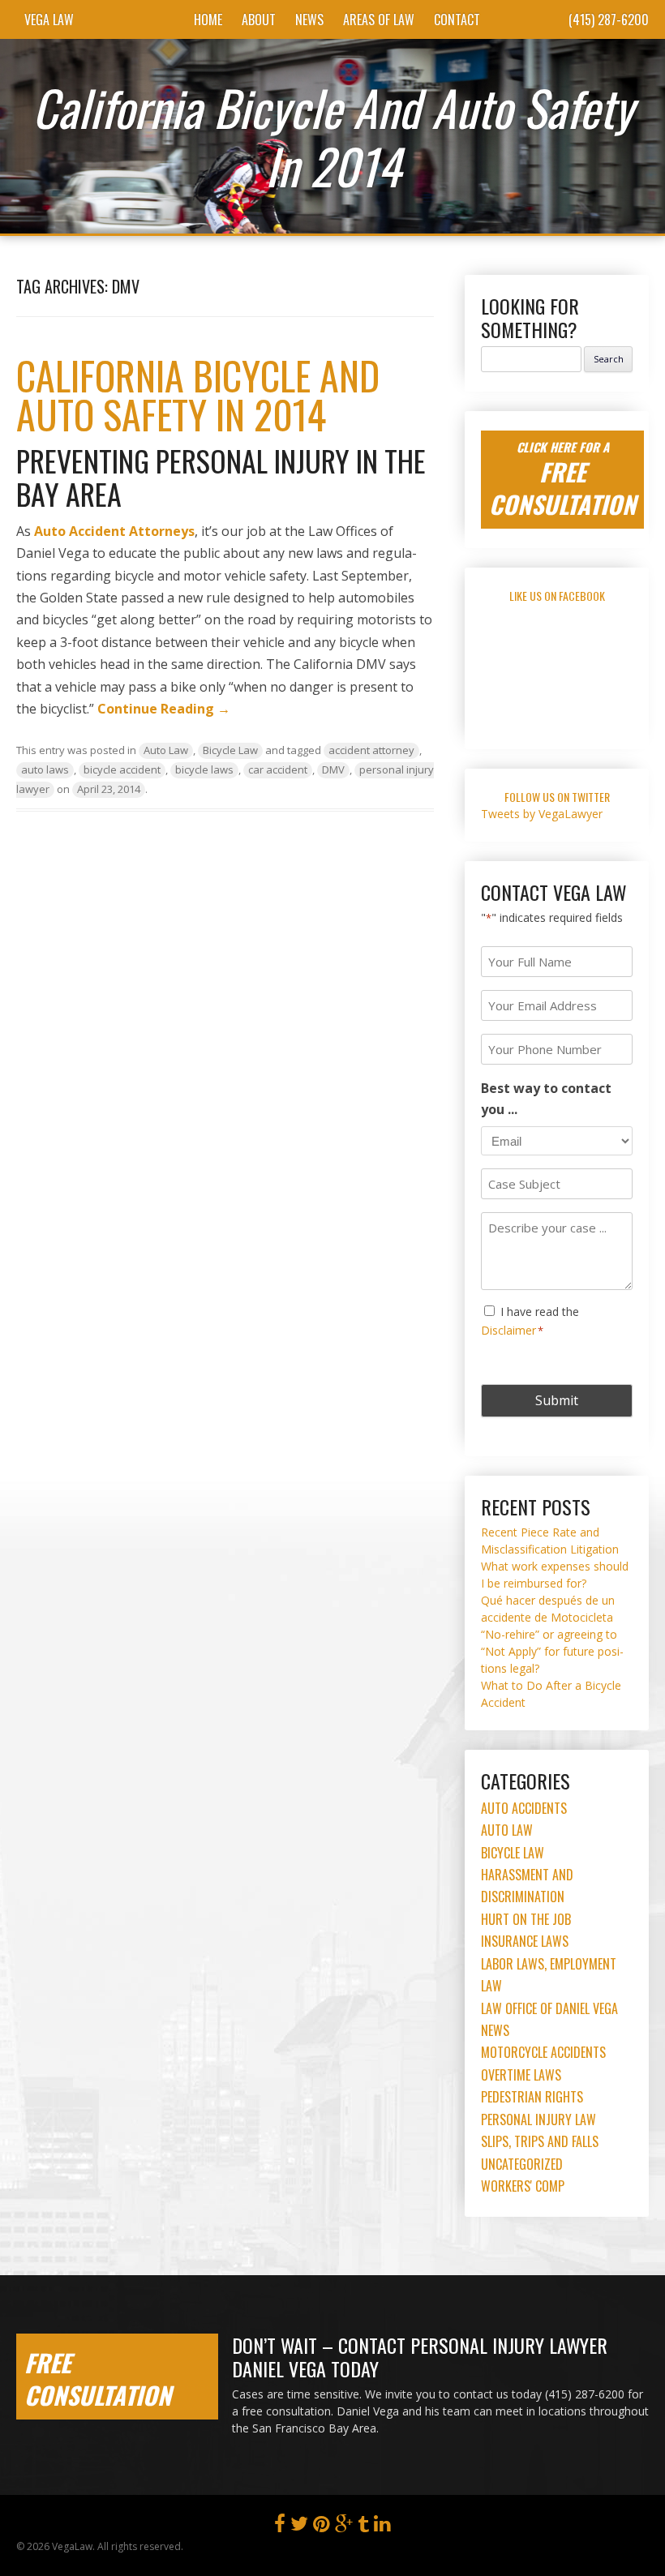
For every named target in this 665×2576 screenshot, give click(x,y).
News (309, 19)
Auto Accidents (524, 1808)
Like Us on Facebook (557, 596)
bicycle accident (122, 769)
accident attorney (371, 750)
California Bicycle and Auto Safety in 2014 (198, 394)
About (259, 19)
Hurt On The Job (526, 1919)
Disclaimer (508, 1330)
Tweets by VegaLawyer (542, 814)
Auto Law (166, 750)
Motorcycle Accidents (543, 2052)
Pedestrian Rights (532, 2097)
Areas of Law (379, 19)
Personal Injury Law (538, 2120)
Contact (457, 19)
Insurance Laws (525, 1941)
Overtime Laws (521, 2075)
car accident (278, 769)
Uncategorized (522, 2164)
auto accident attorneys (114, 531)
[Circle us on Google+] (344, 2527)
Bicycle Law (230, 750)
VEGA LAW (49, 19)
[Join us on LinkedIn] (382, 2527)
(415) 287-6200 (609, 19)
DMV (333, 769)
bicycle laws (204, 769)
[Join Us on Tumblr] (363, 2527)
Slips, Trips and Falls (540, 2141)
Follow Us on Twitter (557, 797)
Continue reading (164, 709)
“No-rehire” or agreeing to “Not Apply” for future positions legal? (552, 1651)
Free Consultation (98, 2379)
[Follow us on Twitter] (299, 2527)
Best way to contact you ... (546, 1099)
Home (208, 19)
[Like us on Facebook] (280, 2527)
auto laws (45, 769)
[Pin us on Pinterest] (322, 2527)
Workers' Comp (523, 2186)
